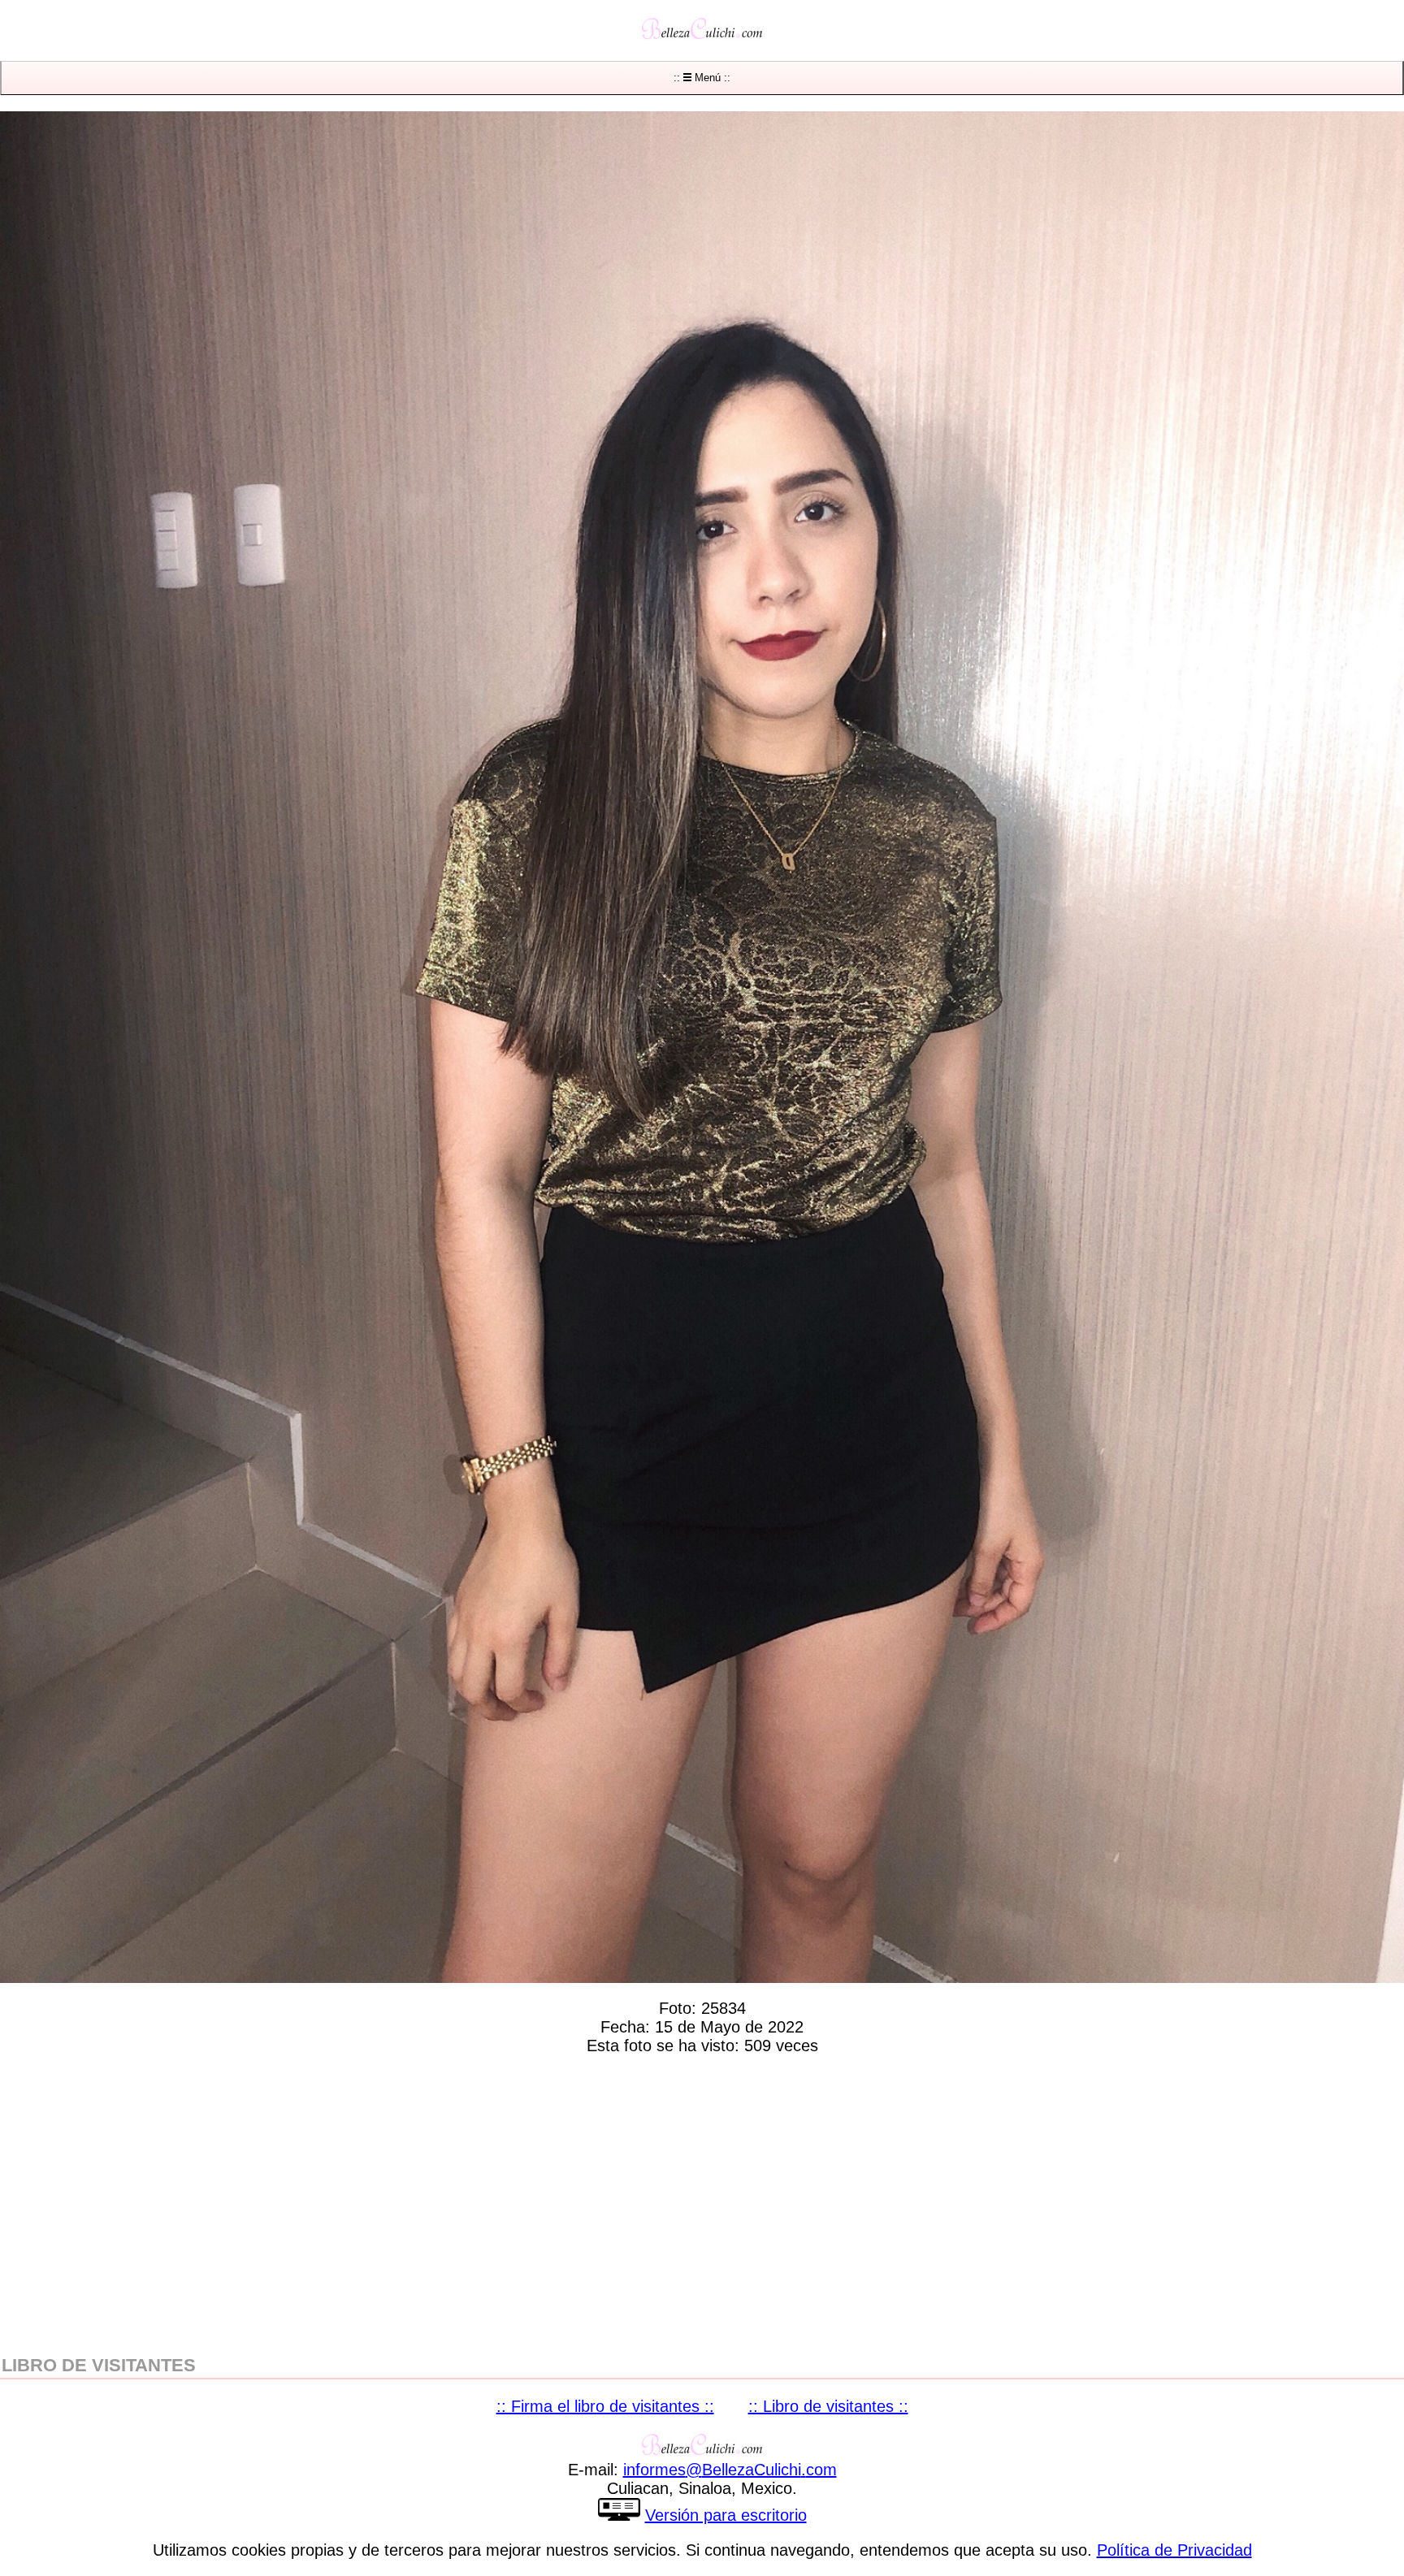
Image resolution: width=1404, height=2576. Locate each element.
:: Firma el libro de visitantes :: (605, 2406)
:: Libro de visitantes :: (828, 2406)
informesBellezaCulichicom (730, 2470)
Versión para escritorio (726, 2515)
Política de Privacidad (1174, 2550)
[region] (702, 2202)
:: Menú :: (702, 78)
